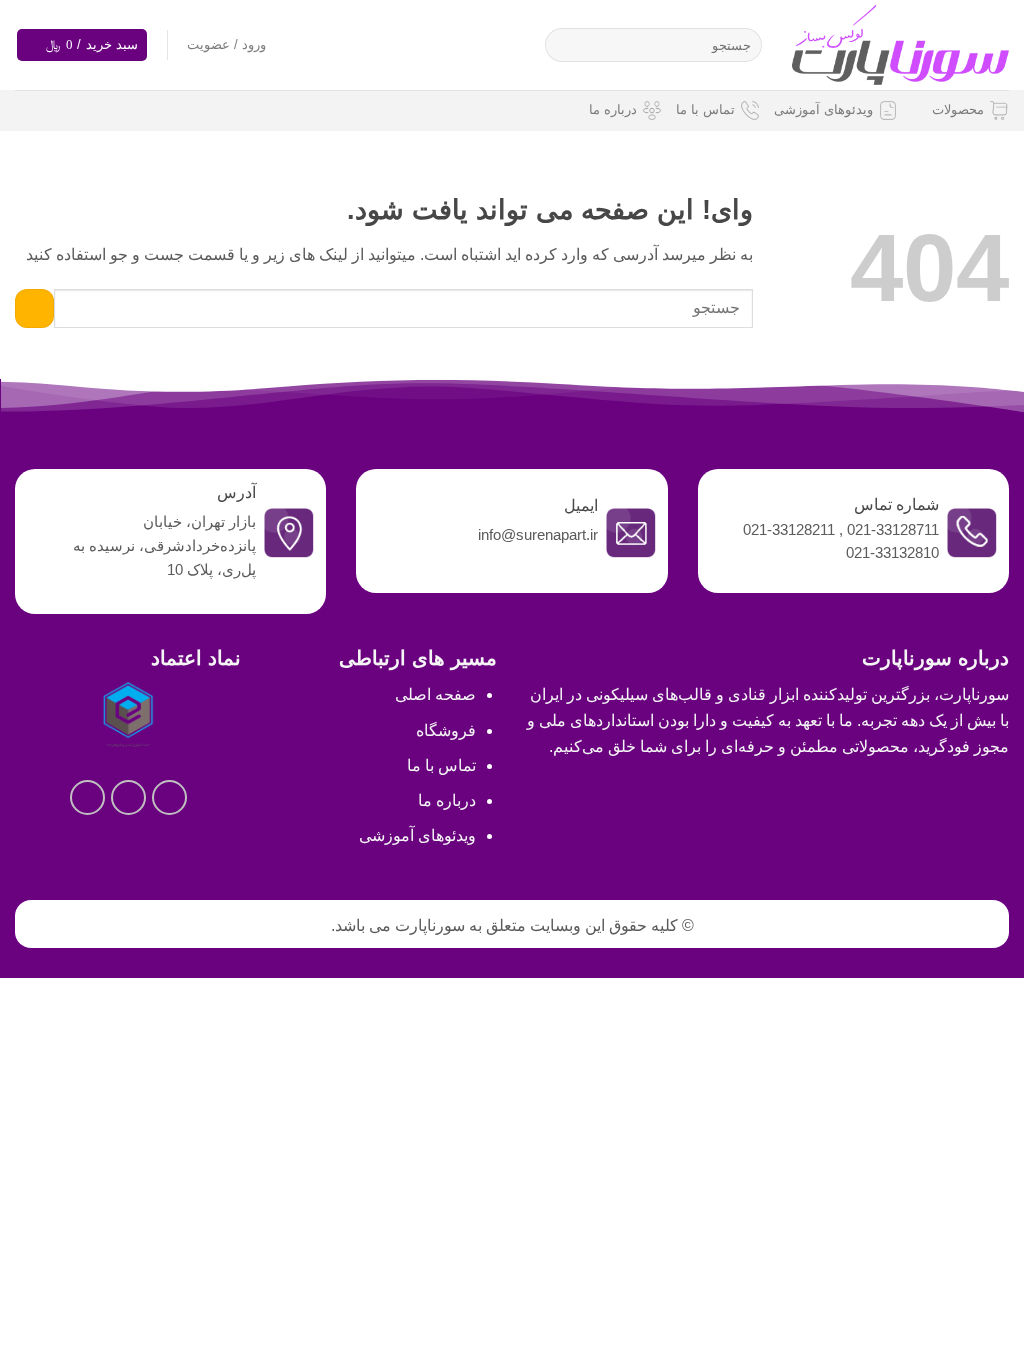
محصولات (958, 109)
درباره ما (613, 109)
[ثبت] (564, 45)
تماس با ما (705, 109)
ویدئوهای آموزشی (823, 109)
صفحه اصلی (435, 694)
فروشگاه (446, 730)
